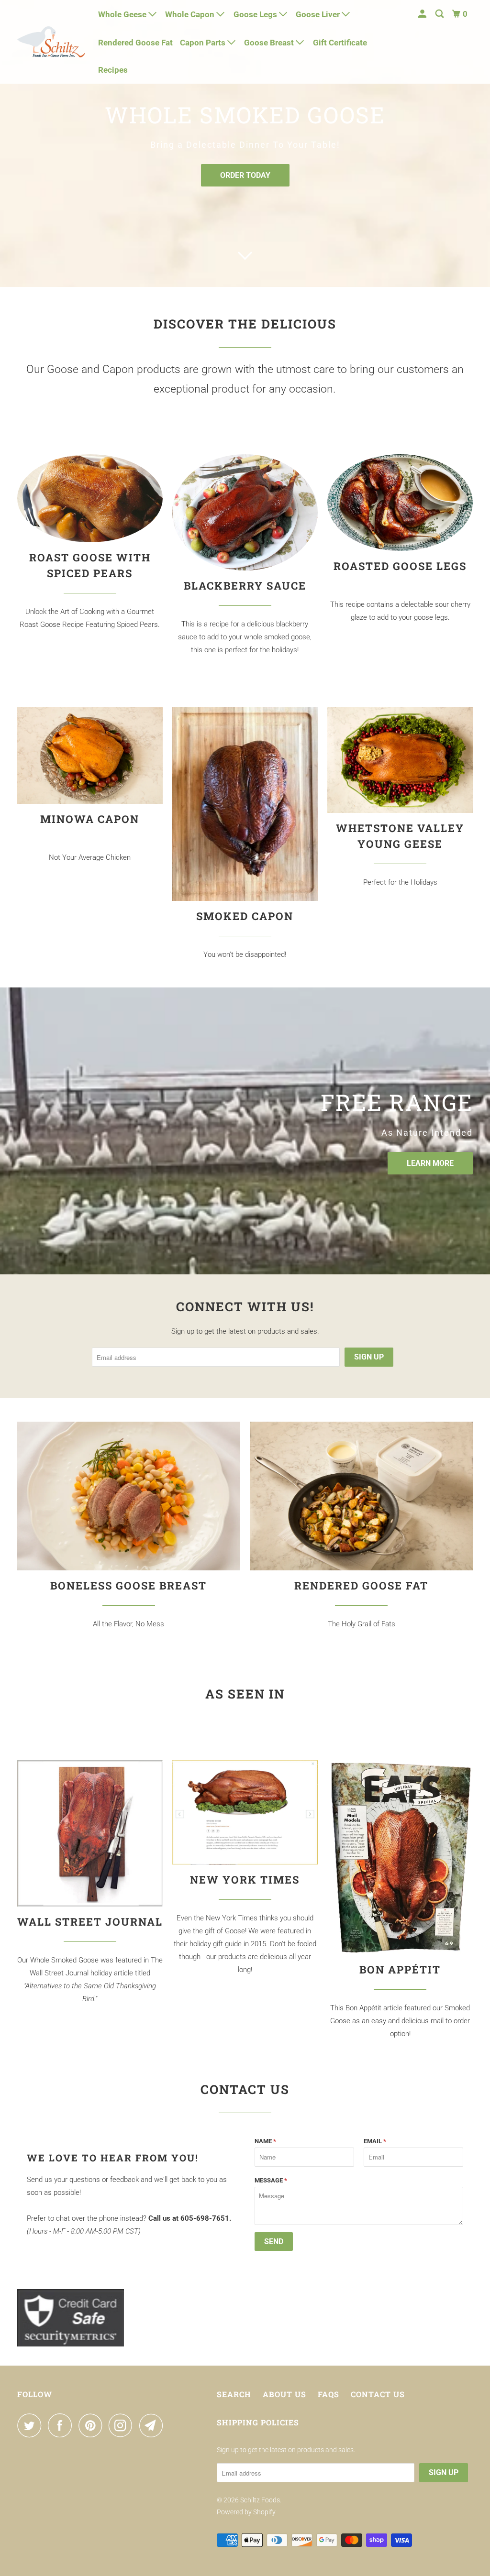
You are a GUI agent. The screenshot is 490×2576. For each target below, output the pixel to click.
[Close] (368, 1141)
